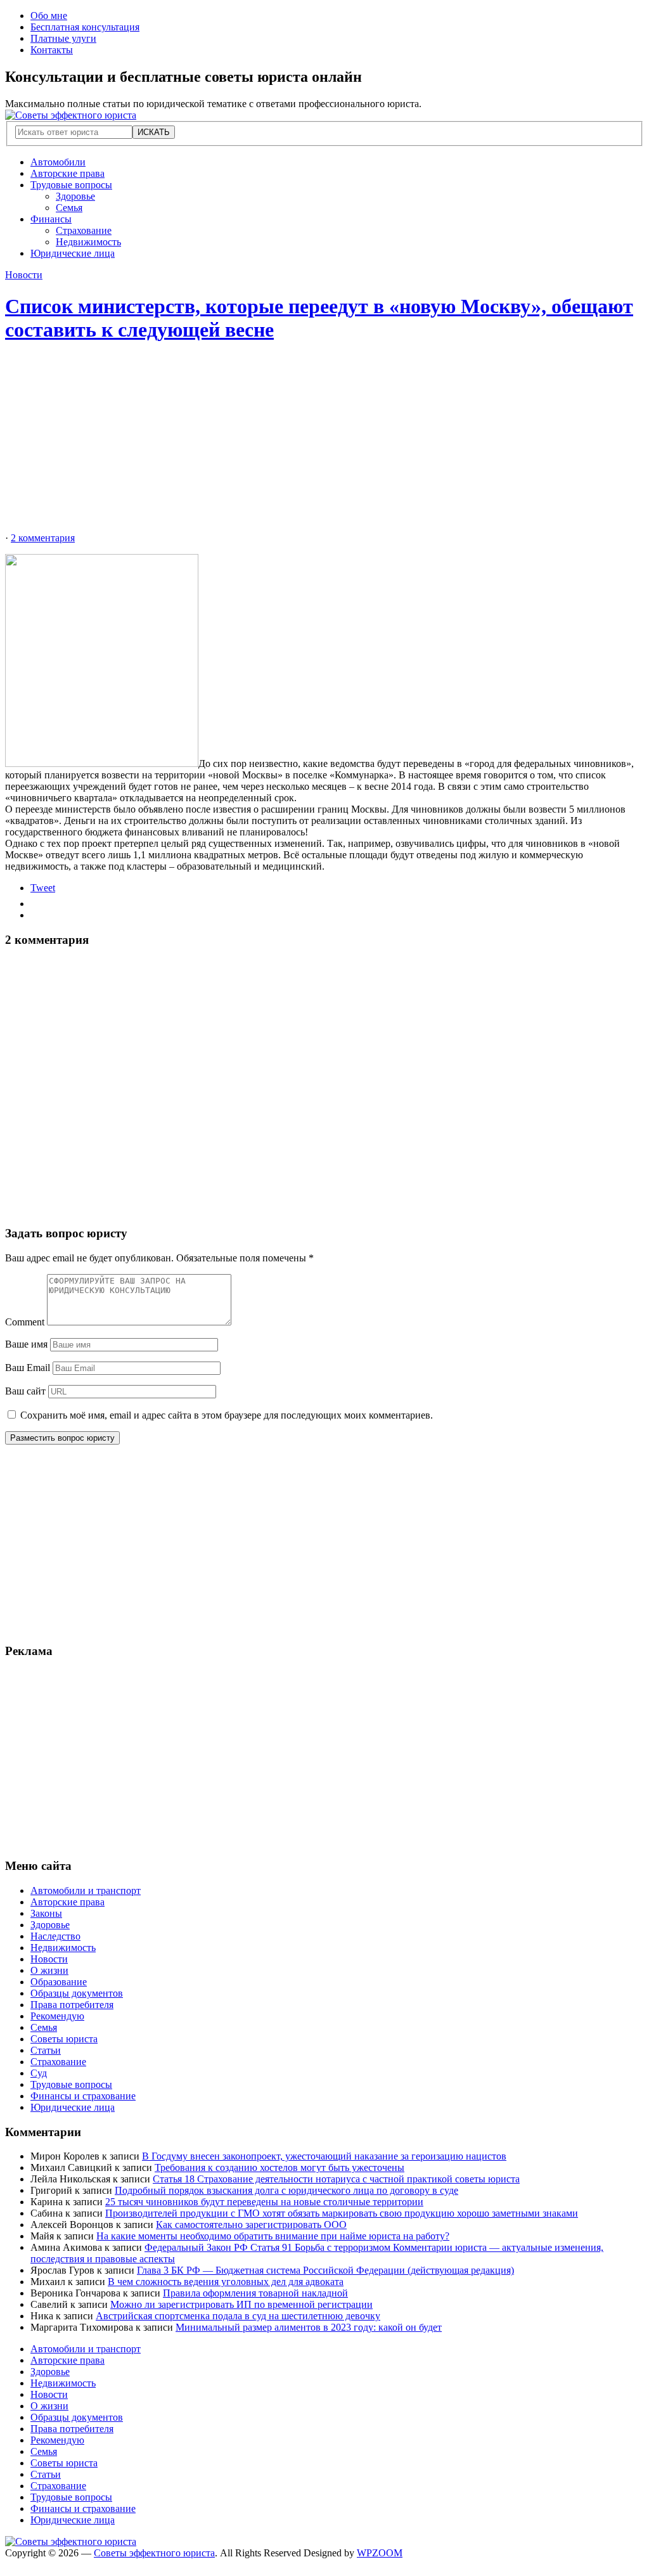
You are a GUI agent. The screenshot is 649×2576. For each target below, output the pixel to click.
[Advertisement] (324, 444)
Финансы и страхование (83, 2096)
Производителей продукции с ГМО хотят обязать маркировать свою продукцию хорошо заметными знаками (342, 2213)
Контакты (52, 50)
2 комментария (43, 538)
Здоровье (75, 196)
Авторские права (67, 173)
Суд (39, 2073)
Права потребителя (72, 2005)
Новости (24, 275)
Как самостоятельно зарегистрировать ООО (251, 2225)
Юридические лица (73, 253)
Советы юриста (64, 2039)
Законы (46, 1913)
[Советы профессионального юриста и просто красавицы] (71, 115)
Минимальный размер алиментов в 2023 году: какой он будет (309, 2327)
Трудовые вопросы (71, 185)
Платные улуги (63, 38)
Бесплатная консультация (85, 27)
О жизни (49, 1970)
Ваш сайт (25, 1391)
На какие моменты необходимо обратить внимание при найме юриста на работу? (273, 2236)
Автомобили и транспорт (86, 1890)
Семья (69, 208)
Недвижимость (88, 242)
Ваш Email (28, 1368)
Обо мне (49, 16)
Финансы (51, 219)
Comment (25, 1322)
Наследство (55, 1936)
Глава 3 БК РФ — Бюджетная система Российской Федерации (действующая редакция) (325, 2270)
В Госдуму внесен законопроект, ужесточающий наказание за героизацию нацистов (324, 2156)
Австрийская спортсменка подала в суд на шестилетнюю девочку (238, 2316)
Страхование (84, 230)
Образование (59, 1982)
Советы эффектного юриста (154, 2553)
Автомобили (58, 162)
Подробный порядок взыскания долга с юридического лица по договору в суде (286, 2190)
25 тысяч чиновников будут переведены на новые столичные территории (264, 2202)
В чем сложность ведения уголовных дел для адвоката (226, 2282)
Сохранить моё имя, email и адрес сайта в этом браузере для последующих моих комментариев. (227, 1415)
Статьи (46, 2050)
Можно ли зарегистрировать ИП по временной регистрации (241, 2304)
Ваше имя (26, 1344)
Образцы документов (77, 1993)
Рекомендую (57, 2016)
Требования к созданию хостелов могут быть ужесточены (280, 2167)
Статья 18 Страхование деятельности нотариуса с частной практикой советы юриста (336, 2179)
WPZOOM (380, 2553)
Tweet (43, 888)
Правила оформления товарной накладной (255, 2293)
